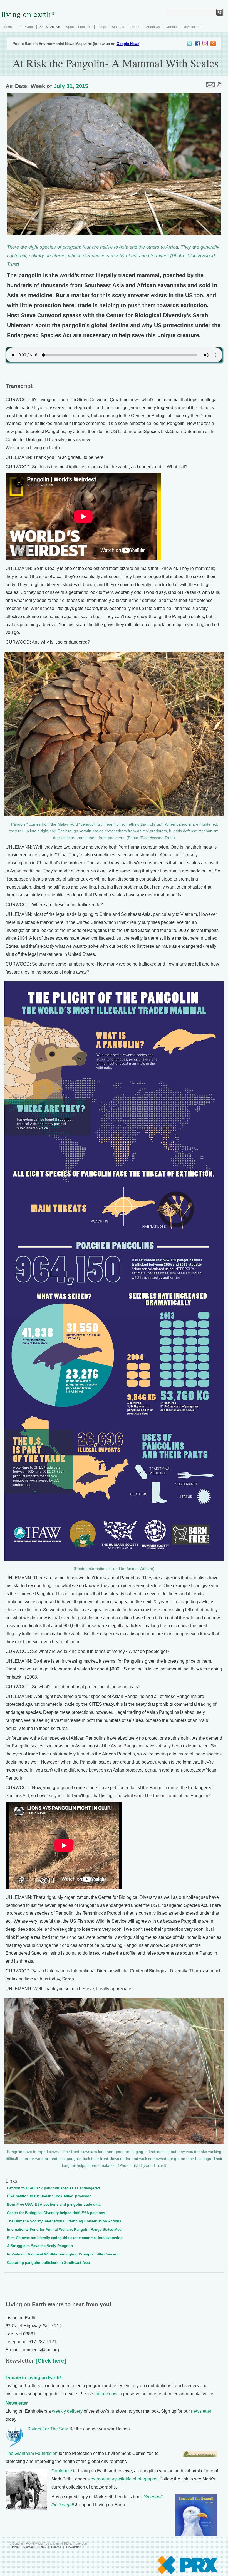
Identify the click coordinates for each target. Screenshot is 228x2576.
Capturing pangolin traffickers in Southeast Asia (48, 2263)
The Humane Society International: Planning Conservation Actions (64, 2221)
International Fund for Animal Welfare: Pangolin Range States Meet (65, 2229)
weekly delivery (67, 2411)
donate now (106, 2394)
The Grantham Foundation (32, 2453)
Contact (29, 2547)
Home (7, 27)
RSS (43, 2547)
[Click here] (50, 2361)
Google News (128, 44)
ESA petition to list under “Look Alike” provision (49, 2196)
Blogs (102, 27)
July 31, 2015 (71, 86)
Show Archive (50, 27)
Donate (171, 27)
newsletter (201, 2411)
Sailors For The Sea (47, 2429)
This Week (26, 27)
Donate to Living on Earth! (33, 2378)
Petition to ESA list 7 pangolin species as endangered (53, 2188)
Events (135, 27)
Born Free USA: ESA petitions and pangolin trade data (54, 2204)
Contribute (62, 2471)
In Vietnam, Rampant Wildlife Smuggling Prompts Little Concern (63, 2254)
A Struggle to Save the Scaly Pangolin (40, 2246)
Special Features (79, 27)
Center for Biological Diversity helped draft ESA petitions (56, 2213)
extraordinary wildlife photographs (124, 2479)
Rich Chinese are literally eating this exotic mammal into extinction (65, 2238)
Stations (118, 27)
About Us (153, 27)
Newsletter (191, 27)
